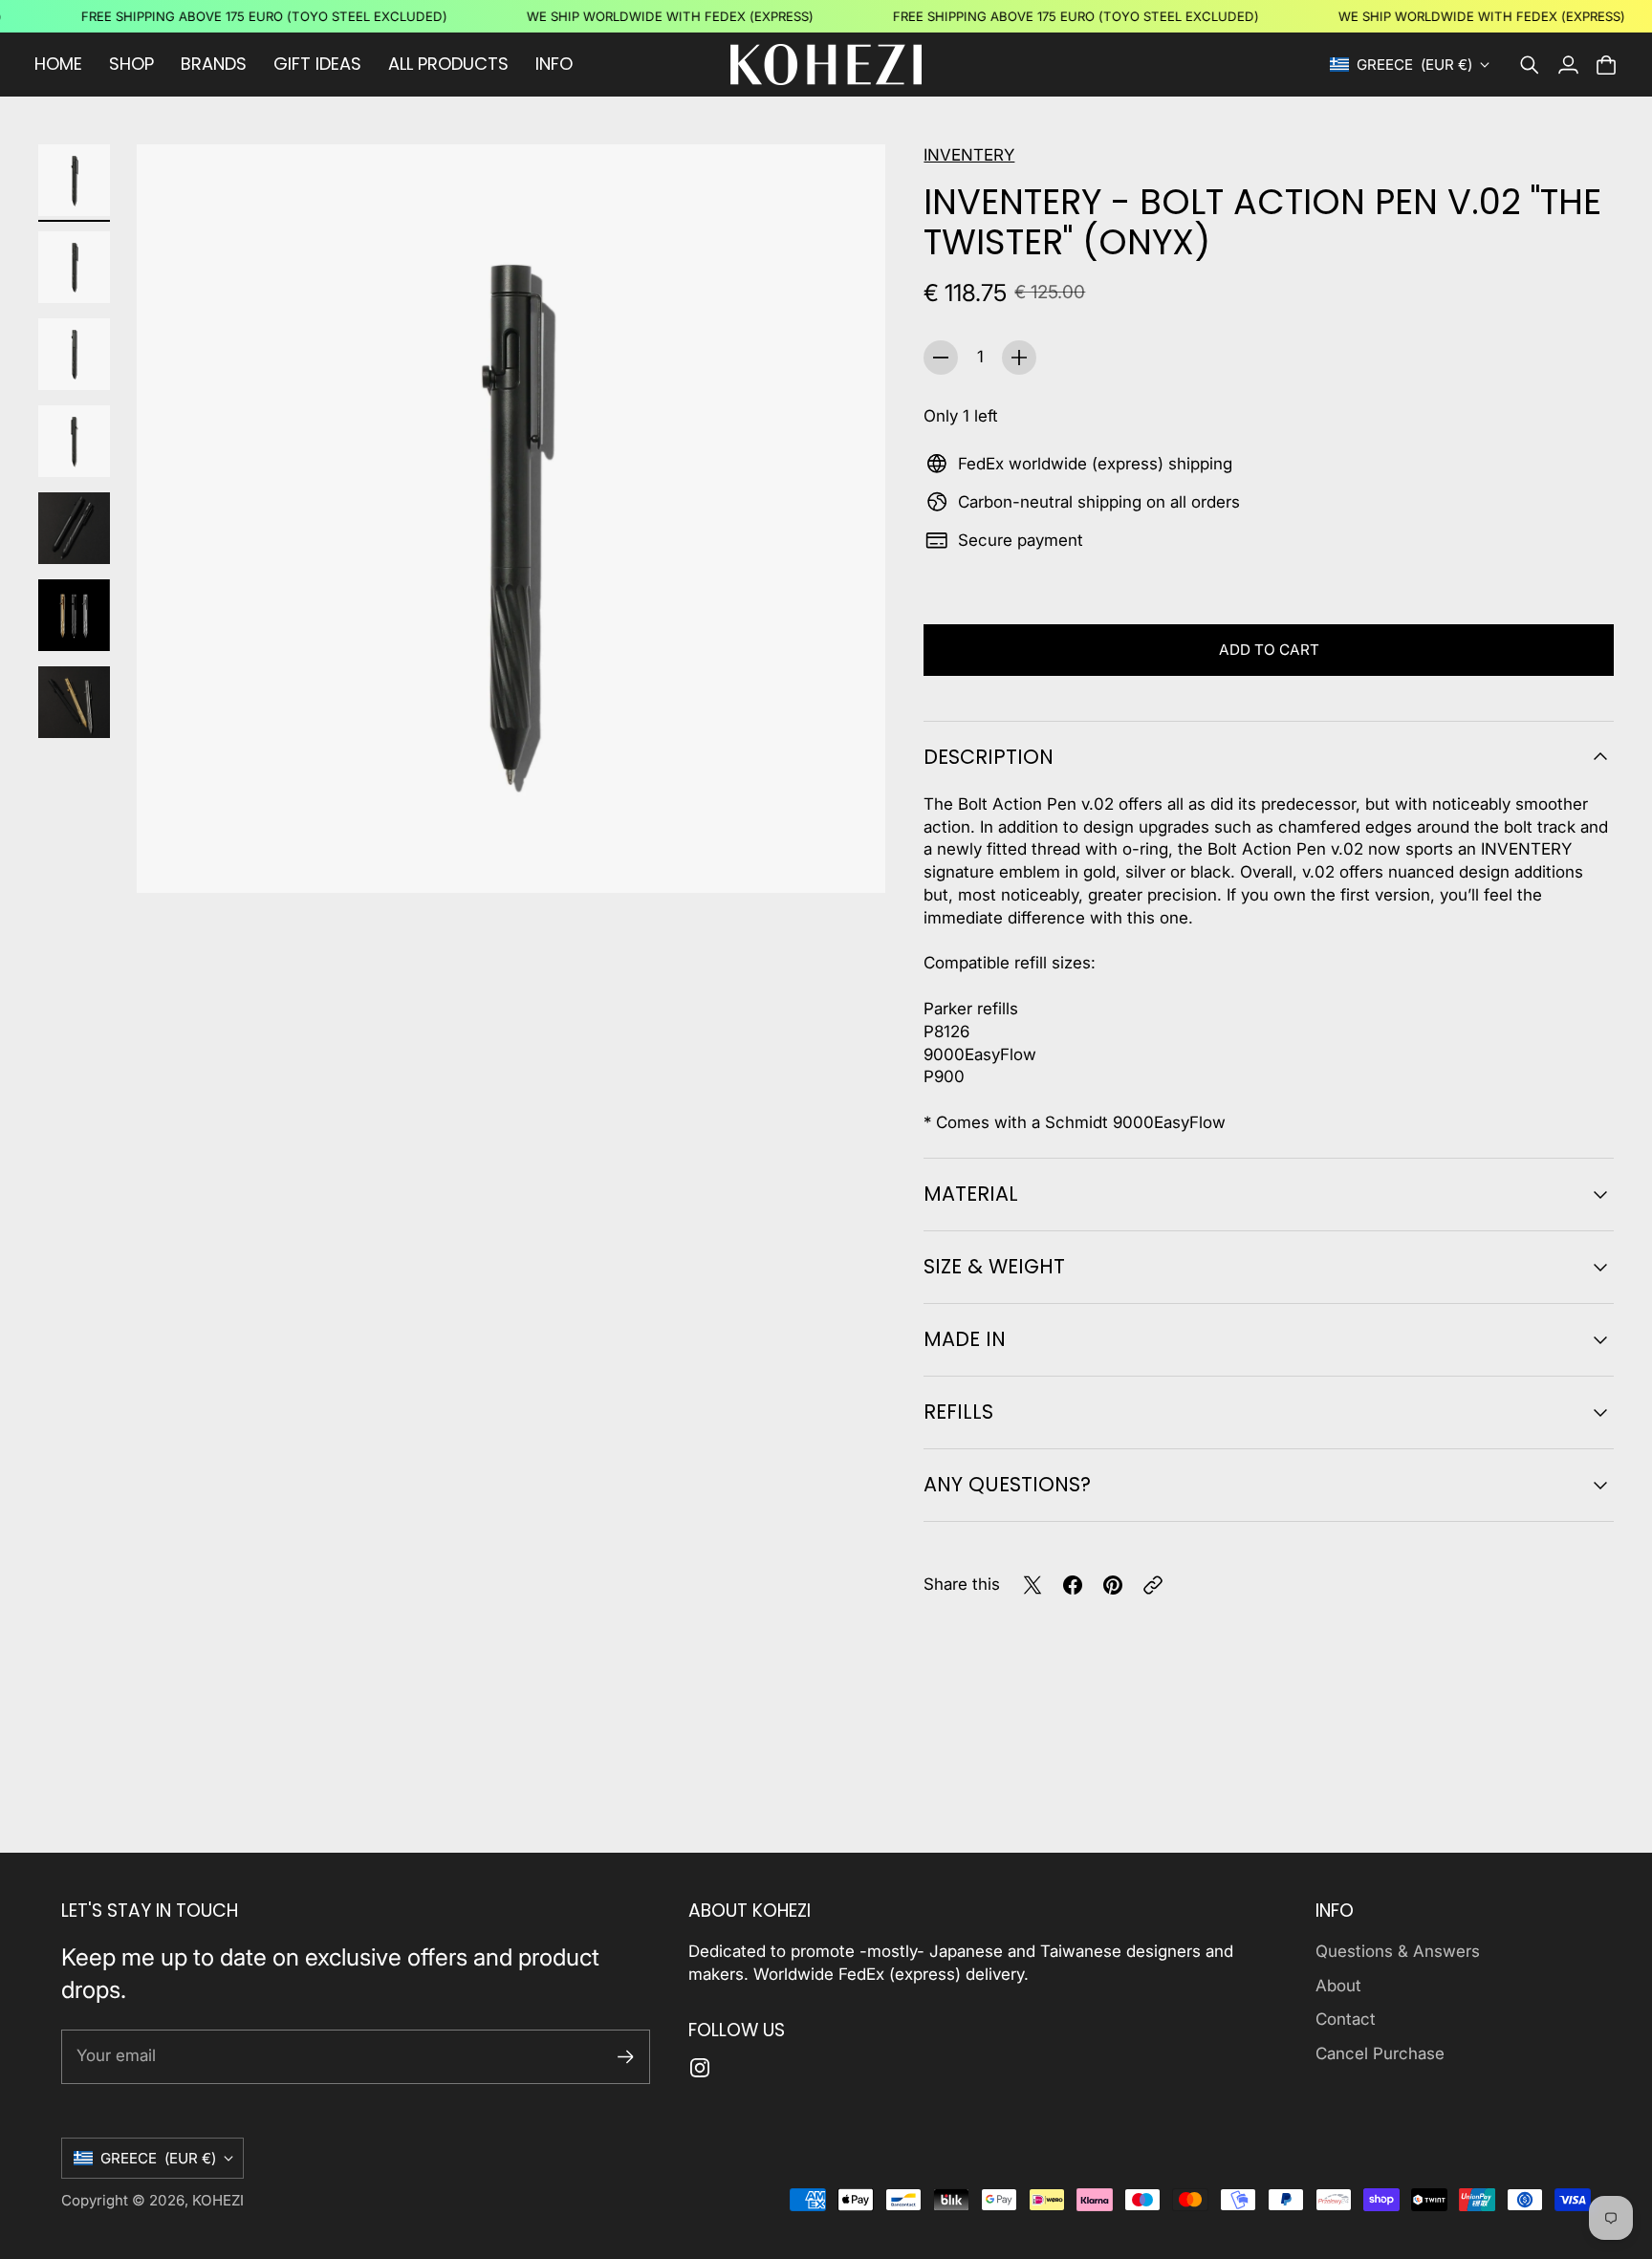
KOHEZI (218, 2200)
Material (971, 1194)
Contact (1346, 2019)
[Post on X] (1032, 1585)
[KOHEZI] (826, 65)
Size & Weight (994, 1266)
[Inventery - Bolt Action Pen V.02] (511, 519)
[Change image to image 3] (74, 354)
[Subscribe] (626, 2057)
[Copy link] (1153, 1585)
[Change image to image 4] (74, 441)
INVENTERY (969, 155)
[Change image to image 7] (74, 702)
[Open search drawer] (1530, 65)
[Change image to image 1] (74, 180)
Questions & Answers (1398, 1951)
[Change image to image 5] (74, 528)
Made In (965, 1339)
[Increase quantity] (1019, 358)
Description (989, 757)
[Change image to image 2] (74, 267)
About (1338, 1986)
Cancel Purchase (1380, 2053)
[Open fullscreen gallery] (849, 857)
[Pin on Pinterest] (1113, 1585)
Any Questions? (1007, 1484)
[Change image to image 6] (74, 615)
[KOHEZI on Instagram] (700, 2068)
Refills (958, 1412)
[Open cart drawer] (1606, 65)
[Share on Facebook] (1073, 1585)
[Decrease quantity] (941, 358)
